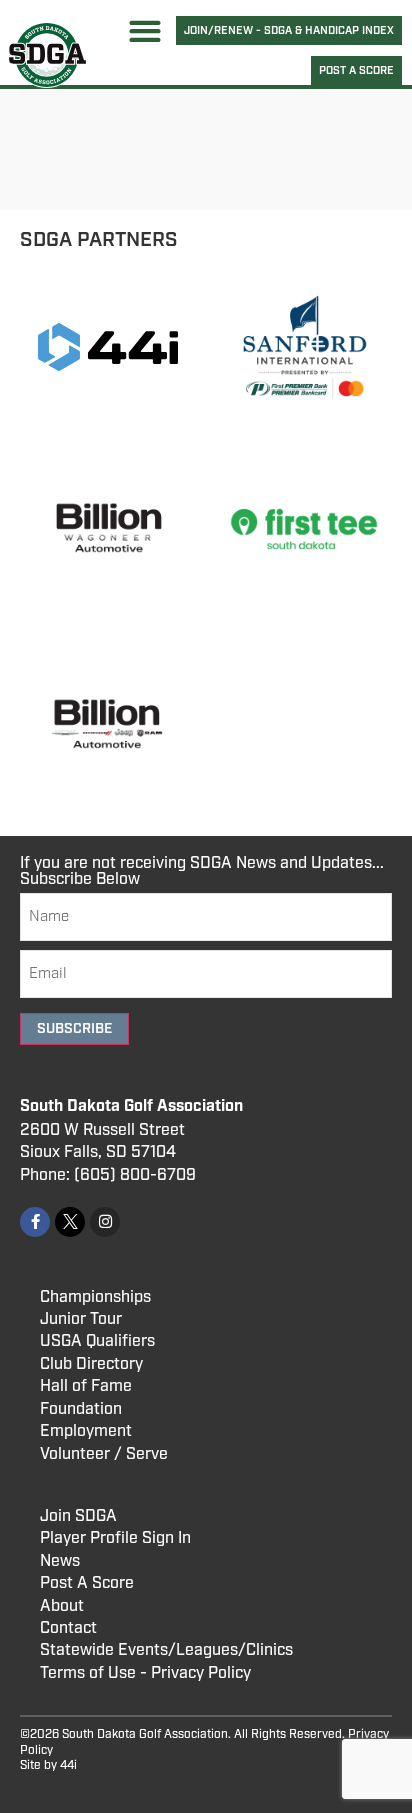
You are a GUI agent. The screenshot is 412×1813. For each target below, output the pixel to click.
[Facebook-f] (35, 1222)
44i (68, 1765)
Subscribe (74, 1029)
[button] (145, 30)
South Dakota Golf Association (131, 1106)
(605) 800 (112, 1175)
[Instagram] (105, 1222)
